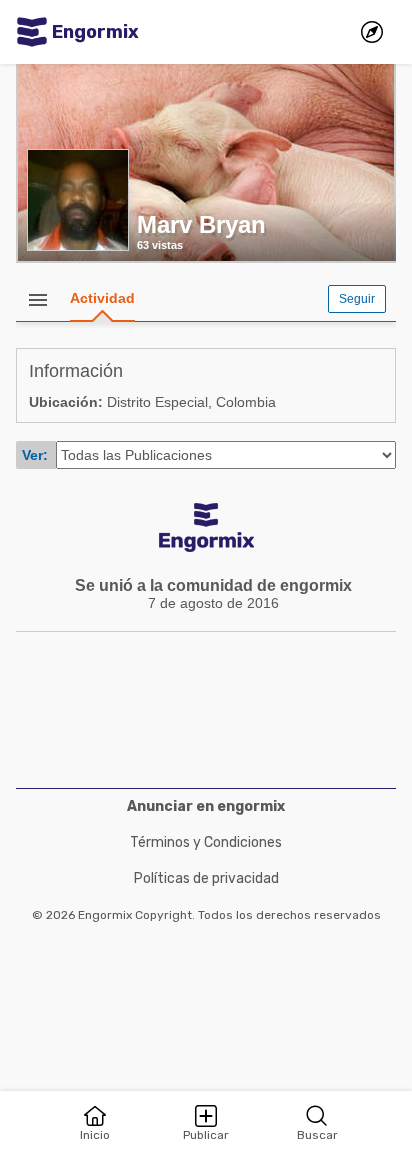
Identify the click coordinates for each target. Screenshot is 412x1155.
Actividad (102, 298)
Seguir (357, 299)
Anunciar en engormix (206, 806)
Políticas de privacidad (206, 878)
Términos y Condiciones (206, 842)
